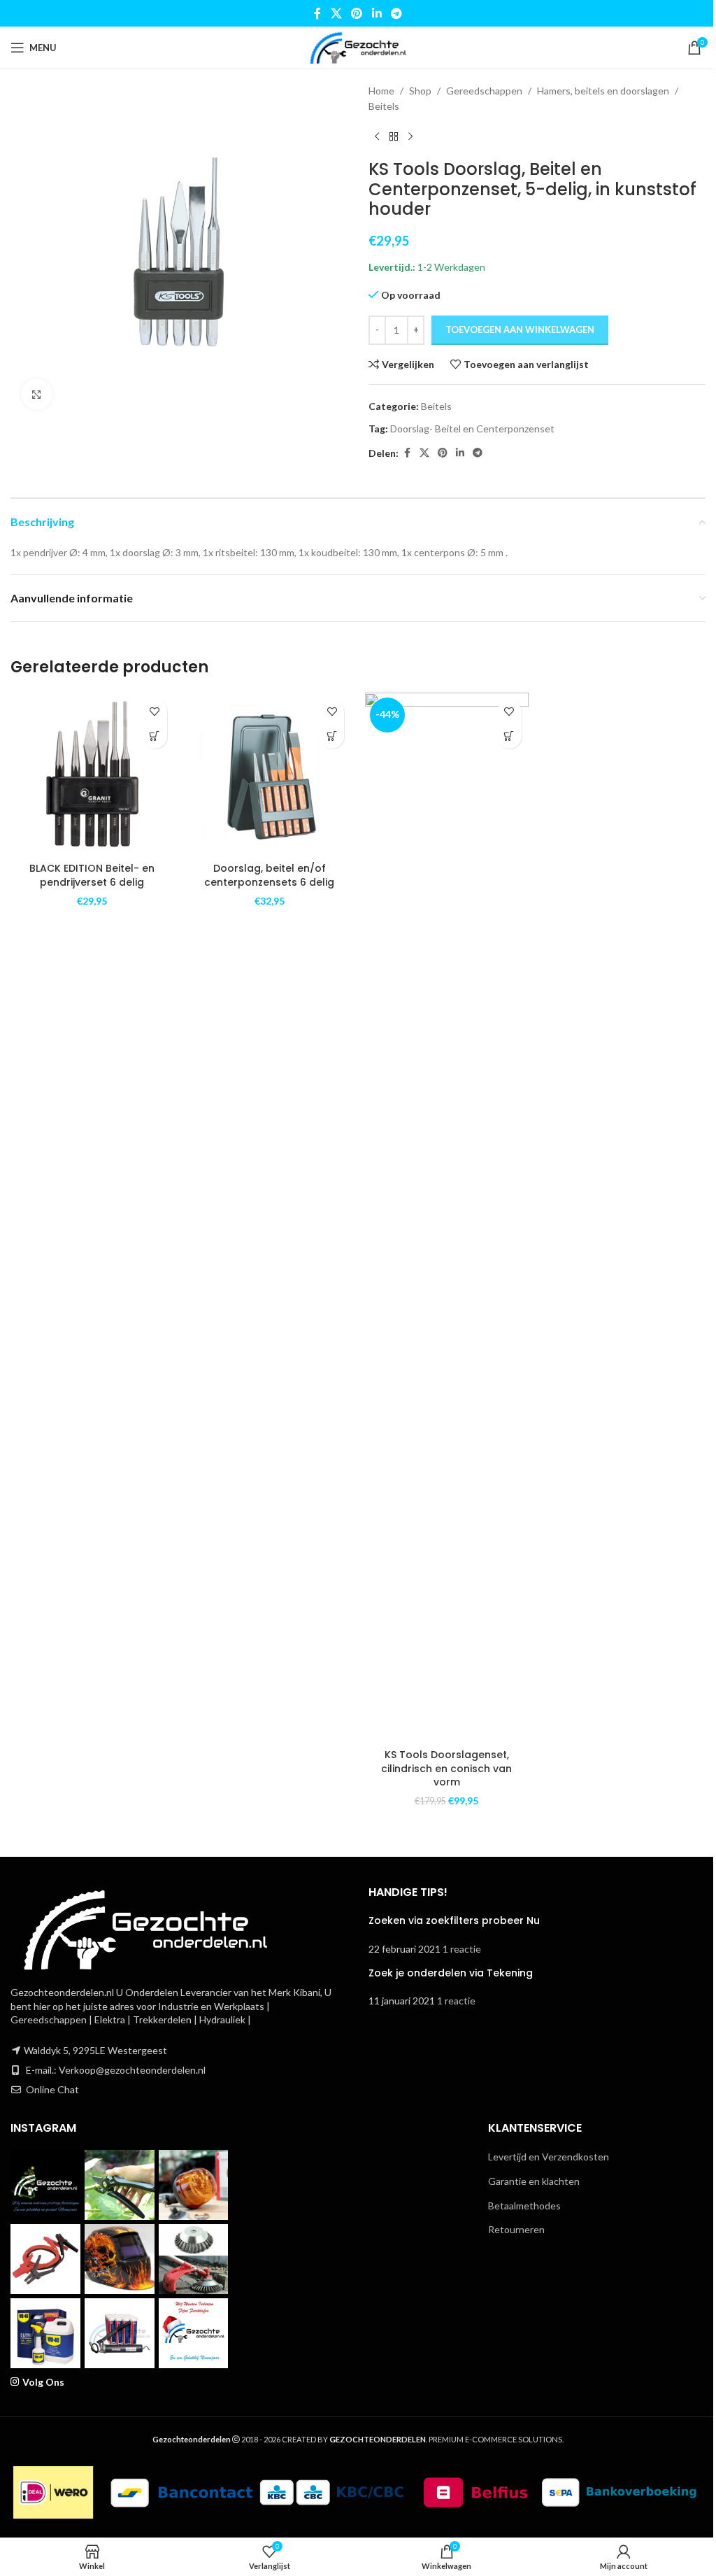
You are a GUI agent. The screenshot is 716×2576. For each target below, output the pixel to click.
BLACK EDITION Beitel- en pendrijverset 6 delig (92, 875)
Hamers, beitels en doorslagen (603, 91)
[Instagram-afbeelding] (45, 2185)
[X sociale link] (336, 13)
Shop (420, 91)
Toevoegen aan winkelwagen (520, 330)
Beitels (384, 106)
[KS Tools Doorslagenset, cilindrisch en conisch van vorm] (447, 1217)
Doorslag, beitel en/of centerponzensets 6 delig (269, 875)
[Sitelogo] (358, 47)
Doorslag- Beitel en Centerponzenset (472, 429)
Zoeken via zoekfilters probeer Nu (454, 1920)
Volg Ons (43, 2382)
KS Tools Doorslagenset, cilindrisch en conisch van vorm (446, 1768)
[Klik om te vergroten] (37, 394)
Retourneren (516, 2229)
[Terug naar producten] (394, 137)
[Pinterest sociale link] (357, 13)
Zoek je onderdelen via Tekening (451, 1973)
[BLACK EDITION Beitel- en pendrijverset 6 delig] (92, 774)
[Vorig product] (377, 137)
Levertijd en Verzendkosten (549, 2157)
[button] (155, 736)
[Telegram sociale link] (396, 13)
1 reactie (462, 1949)
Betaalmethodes (524, 2206)
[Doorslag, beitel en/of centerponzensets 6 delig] (270, 774)
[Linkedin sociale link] (377, 13)
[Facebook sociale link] (317, 13)
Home (381, 91)
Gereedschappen (484, 91)
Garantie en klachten (534, 2181)
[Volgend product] (410, 137)
